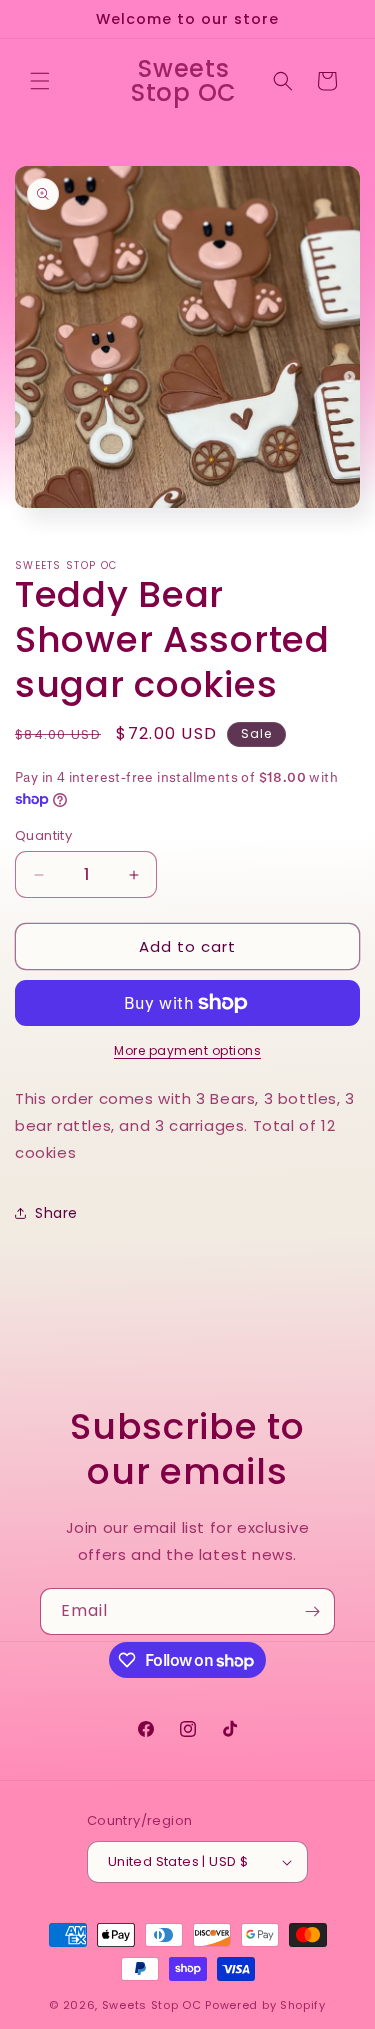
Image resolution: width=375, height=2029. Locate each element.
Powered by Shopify (265, 2005)
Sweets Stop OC (152, 2005)
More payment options (187, 1050)
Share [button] (56, 1213)
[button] (40, 81)
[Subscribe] (312, 1611)
